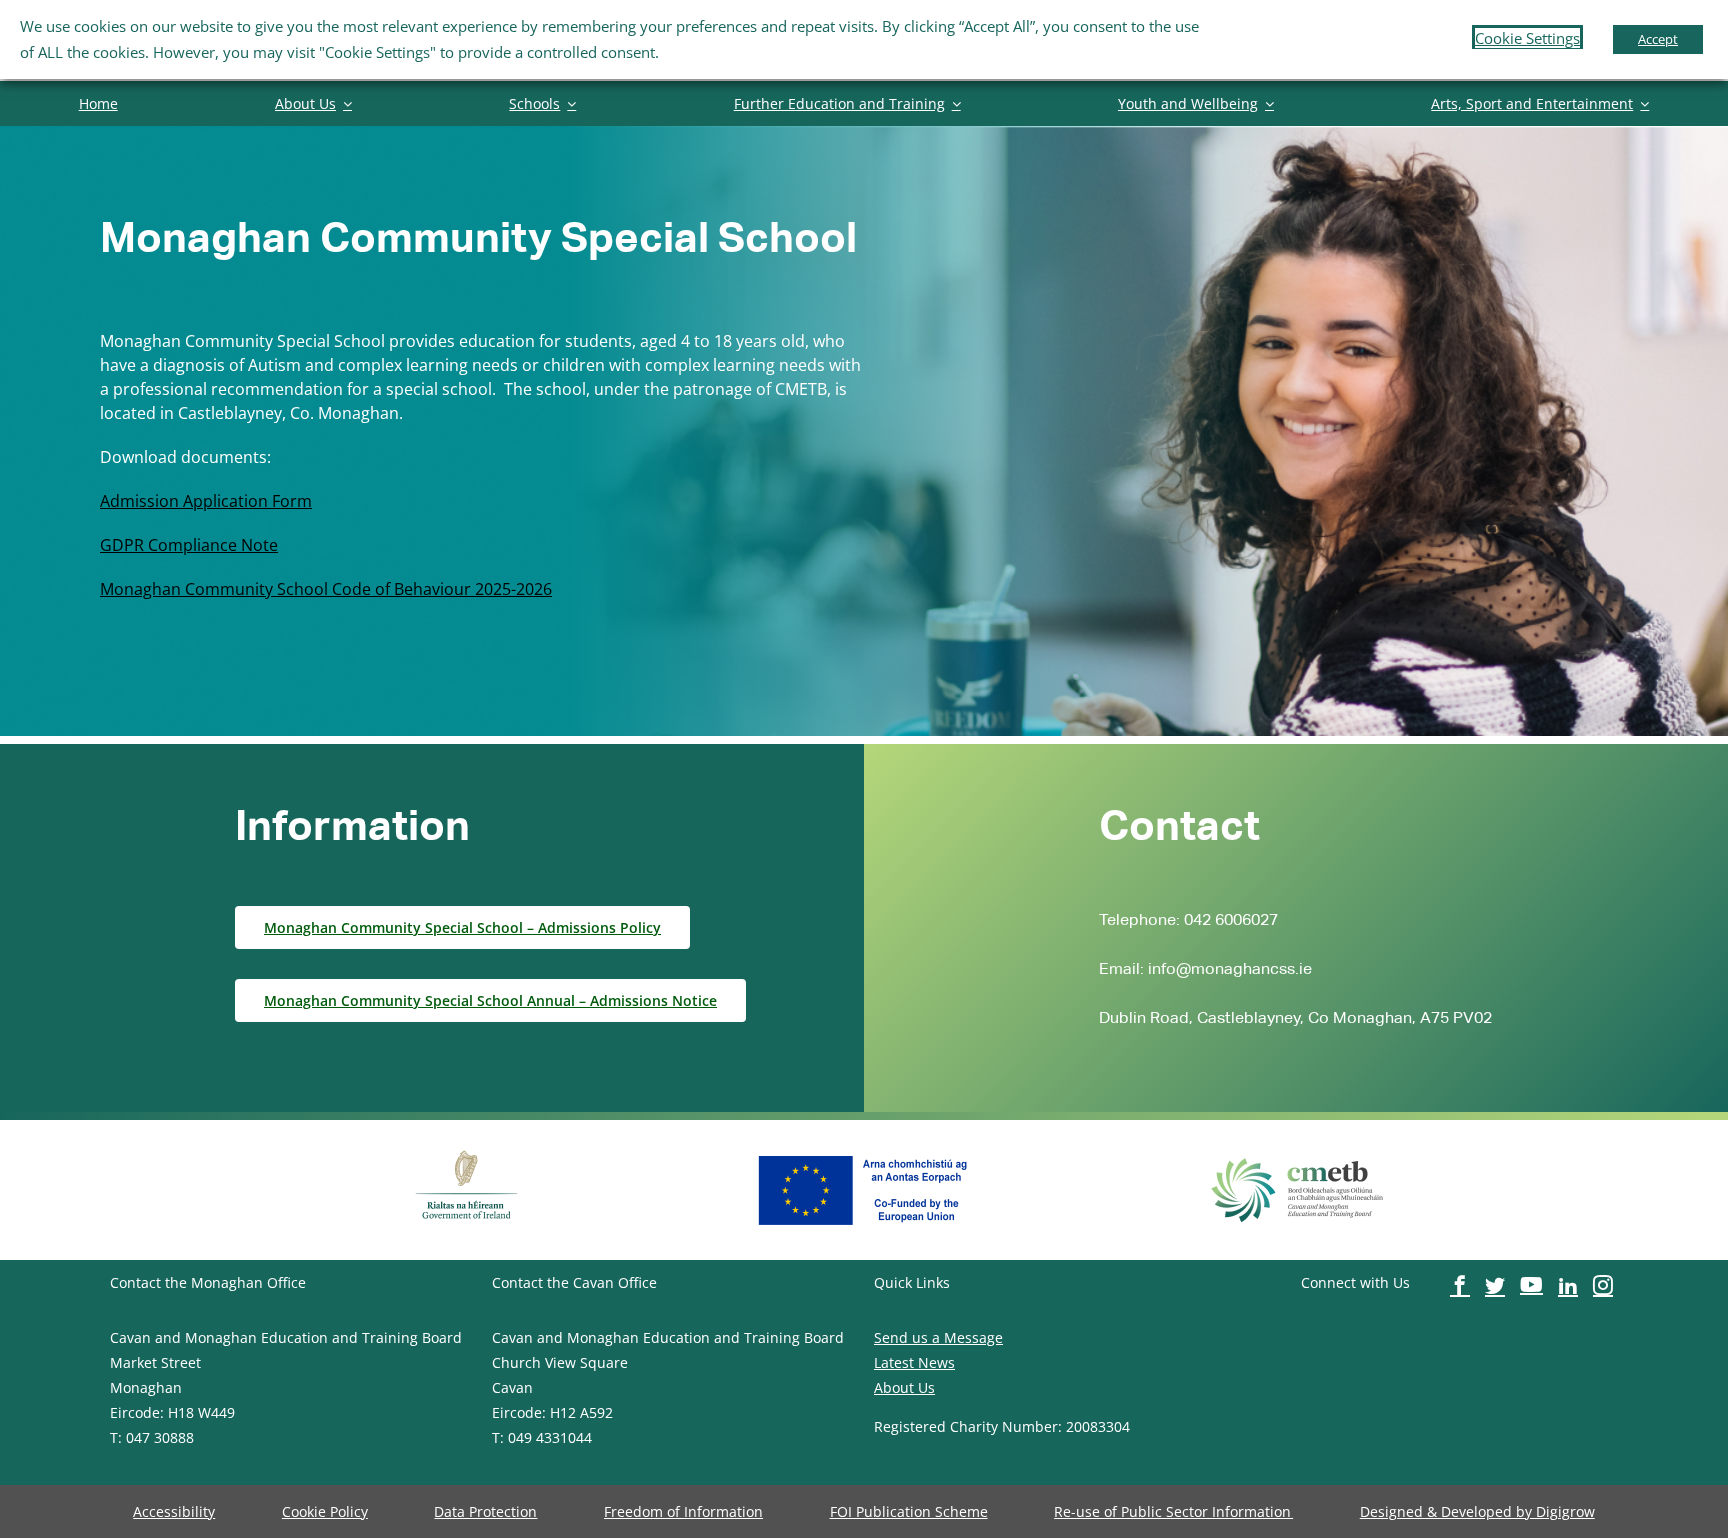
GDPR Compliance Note (189, 545)
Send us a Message (938, 1337)
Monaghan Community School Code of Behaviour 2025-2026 (326, 589)
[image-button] (466, 1148)
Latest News (914, 1362)
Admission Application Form (206, 501)
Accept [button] (1658, 39)
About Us (904, 1387)
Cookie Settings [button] (1527, 38)
